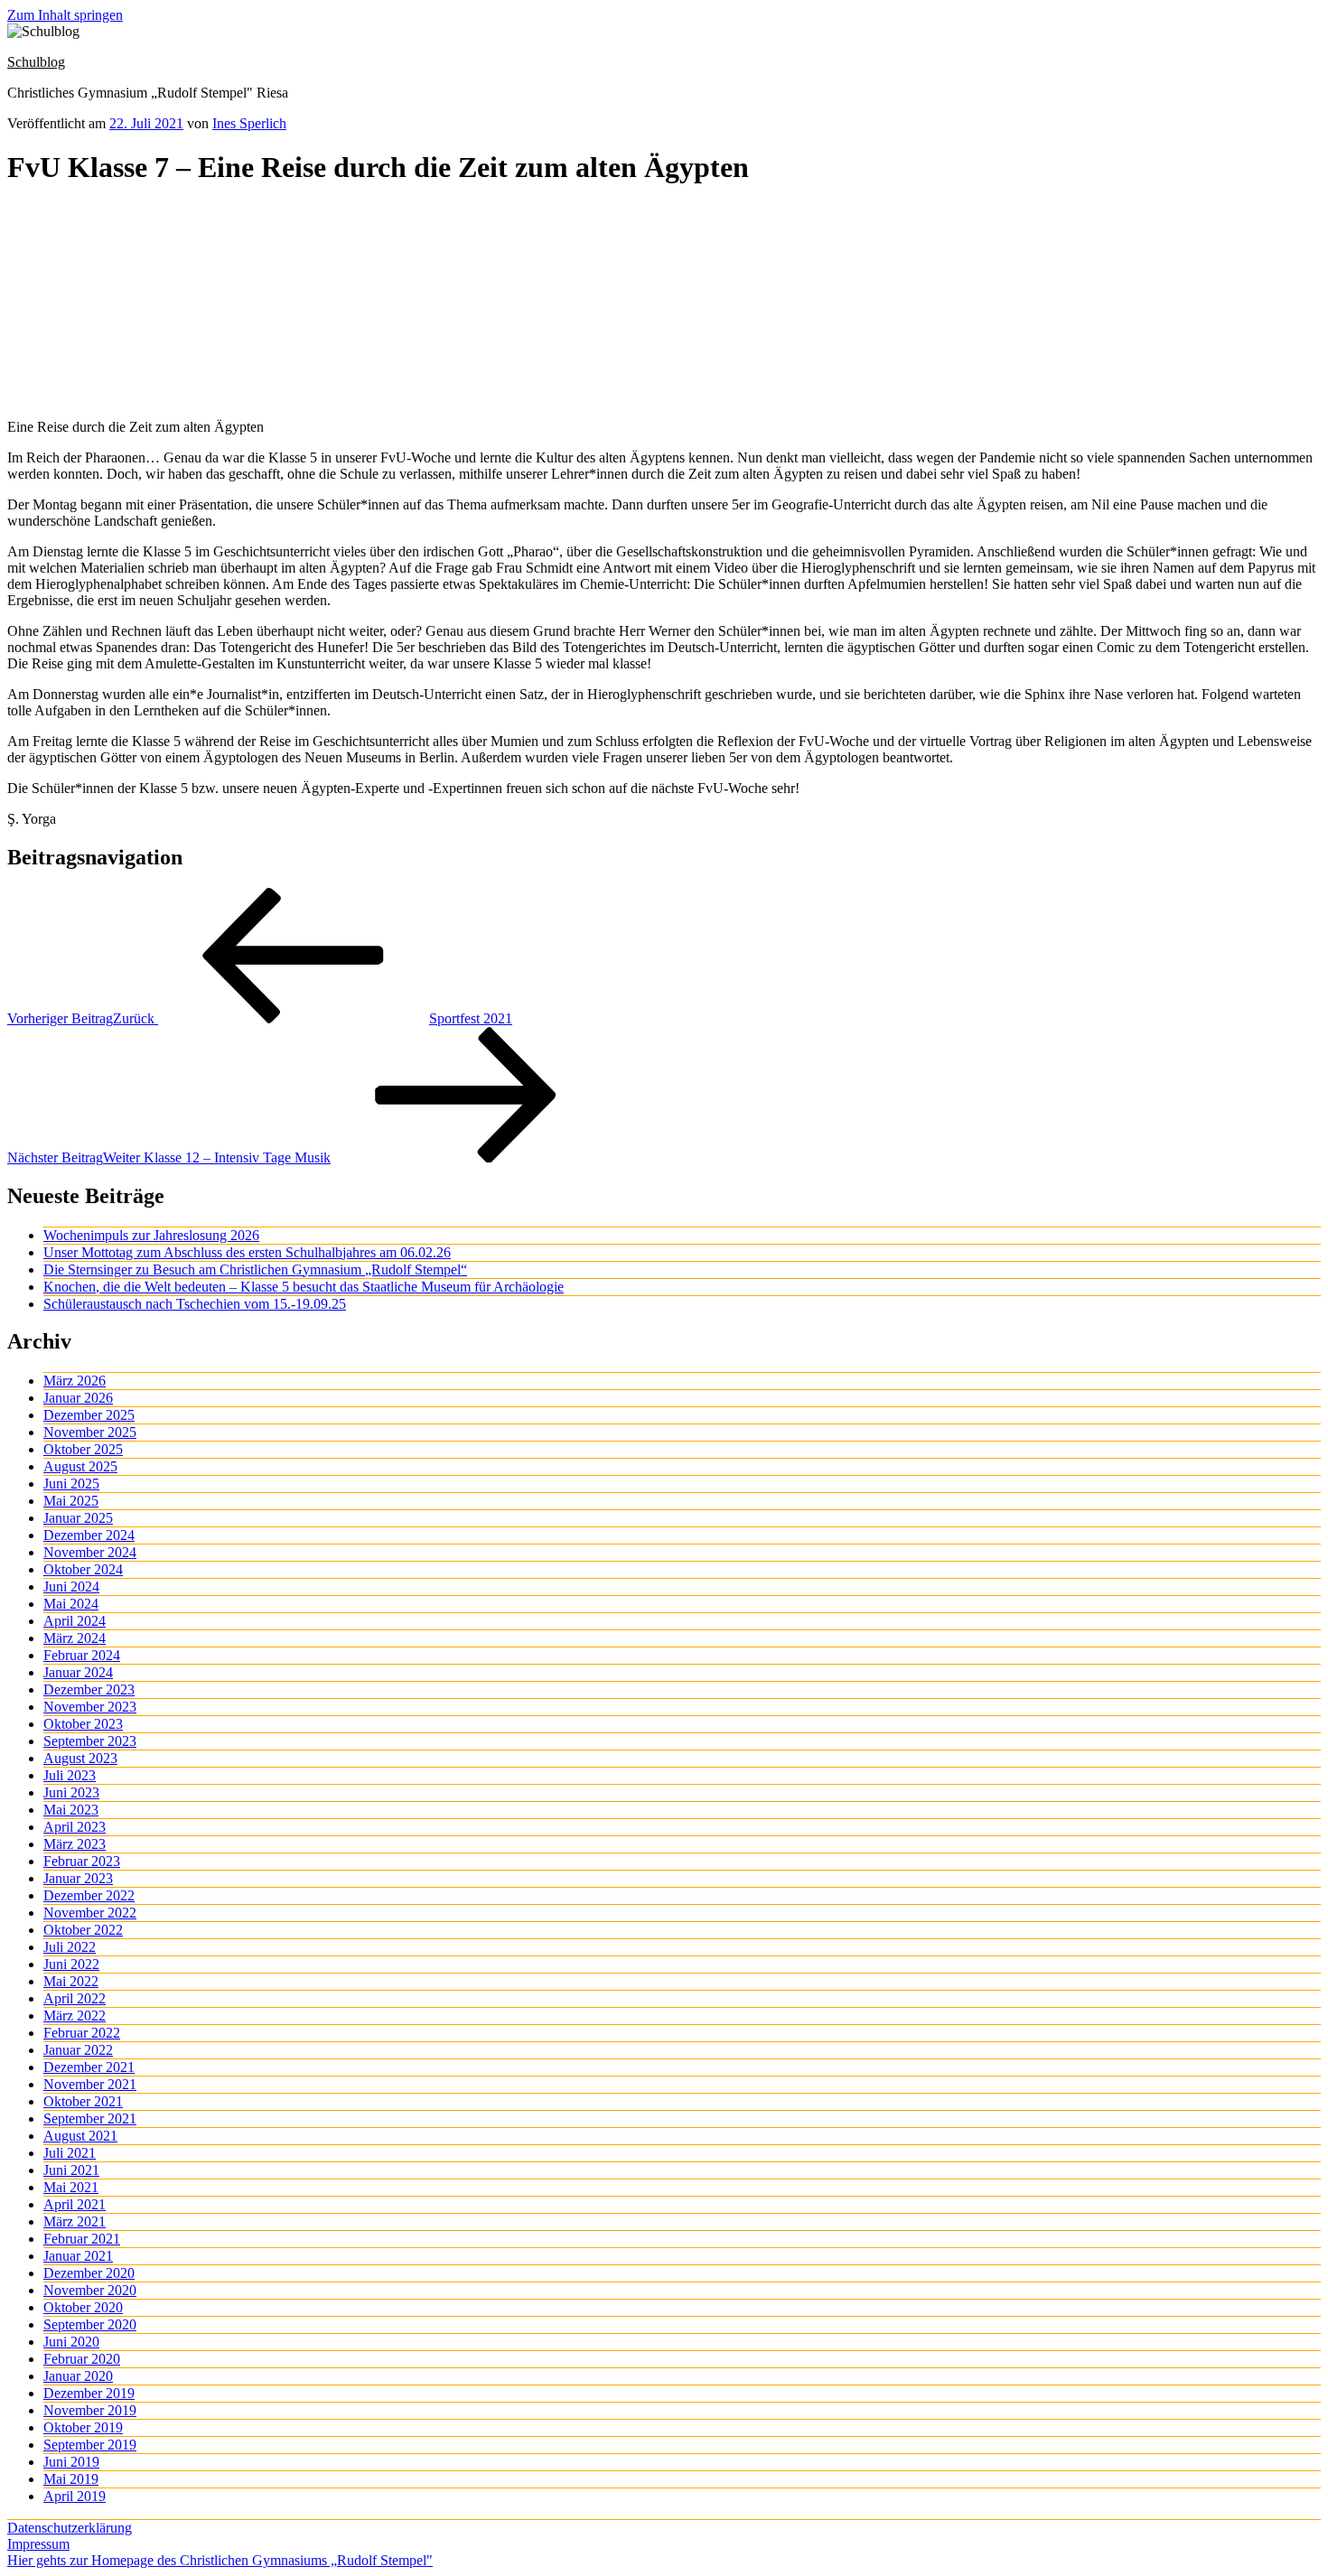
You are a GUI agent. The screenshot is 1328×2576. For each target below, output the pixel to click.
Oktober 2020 (83, 2307)
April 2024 (75, 1621)
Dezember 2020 (89, 2273)
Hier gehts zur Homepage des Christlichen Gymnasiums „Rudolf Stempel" (220, 2560)
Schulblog (36, 62)
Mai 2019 (71, 2479)
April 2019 (75, 2496)
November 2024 (90, 1552)
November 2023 (90, 1707)
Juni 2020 (71, 2342)
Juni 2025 (71, 1484)
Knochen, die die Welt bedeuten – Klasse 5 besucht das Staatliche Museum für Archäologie (304, 1287)
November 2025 (90, 1432)
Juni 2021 (71, 2170)
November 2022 (90, 1913)
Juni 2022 (71, 1964)
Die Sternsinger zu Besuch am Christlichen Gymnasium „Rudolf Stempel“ (255, 1269)
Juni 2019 (71, 2462)
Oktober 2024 (83, 1569)
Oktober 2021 (83, 2101)
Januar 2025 (78, 1518)
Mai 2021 (71, 2187)
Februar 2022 (82, 2033)
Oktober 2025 (83, 1449)
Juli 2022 (70, 1947)
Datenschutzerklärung (70, 2528)
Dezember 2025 (89, 1415)
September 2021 (90, 2119)
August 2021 (80, 2136)
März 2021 (75, 2221)
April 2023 (75, 1827)
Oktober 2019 (83, 2427)
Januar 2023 (78, 1878)
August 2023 (80, 1758)
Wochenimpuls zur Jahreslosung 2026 (151, 1235)
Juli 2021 (70, 2153)
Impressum (38, 2544)
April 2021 (75, 2204)
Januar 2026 (78, 1398)
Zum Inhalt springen (65, 15)
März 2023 (75, 1844)
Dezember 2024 (89, 1535)
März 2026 (75, 1381)
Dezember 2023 (89, 1689)
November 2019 (90, 2410)
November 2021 (90, 2084)
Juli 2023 (70, 1775)
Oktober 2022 (83, 1930)
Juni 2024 (71, 1587)
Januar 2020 (78, 2376)
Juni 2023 (71, 1792)
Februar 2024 (82, 1655)
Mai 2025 (71, 1501)
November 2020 (90, 2290)
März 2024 (75, 1638)
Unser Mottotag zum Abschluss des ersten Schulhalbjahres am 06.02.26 (247, 1252)
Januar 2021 (78, 2256)
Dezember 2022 (89, 1895)
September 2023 (90, 1741)
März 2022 (75, 2016)
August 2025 (80, 1466)
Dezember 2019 (89, 2393)
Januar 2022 (78, 2050)
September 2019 (90, 2445)
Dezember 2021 (89, 2067)
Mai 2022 (71, 1981)
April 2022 (75, 1998)
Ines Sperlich (249, 123)
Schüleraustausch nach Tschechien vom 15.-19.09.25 (195, 1304)
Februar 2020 (82, 2359)
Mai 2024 (71, 1604)
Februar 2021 (82, 2239)
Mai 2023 (71, 1810)
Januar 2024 (78, 1672)
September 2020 (90, 2324)
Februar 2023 (82, 1861)
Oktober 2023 (83, 1724)
